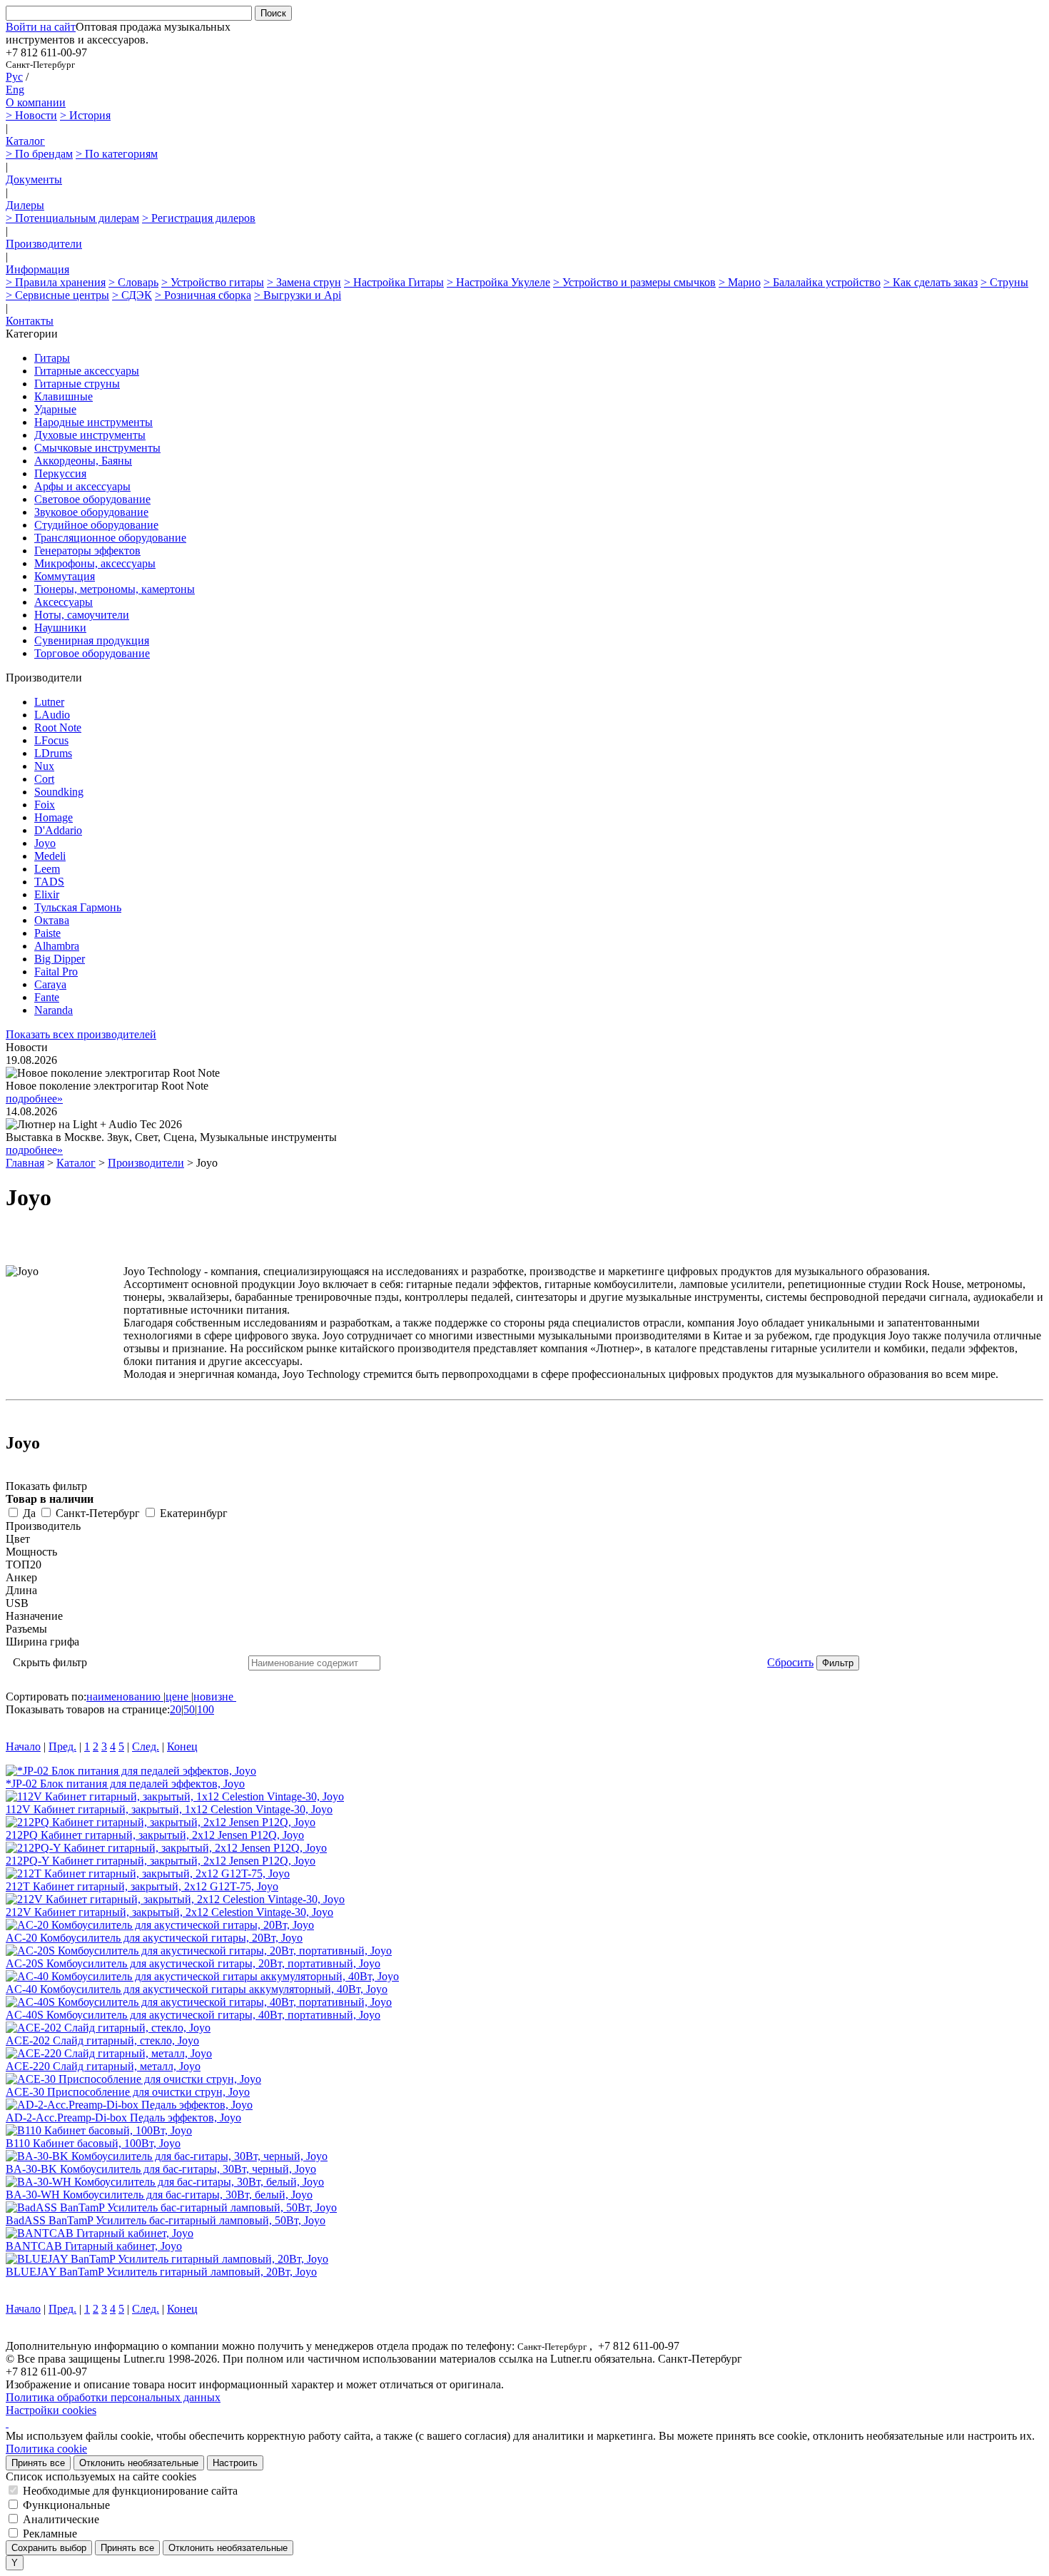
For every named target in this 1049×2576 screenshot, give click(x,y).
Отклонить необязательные (139, 2463)
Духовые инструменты (90, 435)
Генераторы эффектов (87, 551)
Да (29, 1513)
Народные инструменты (93, 422)
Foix (45, 805)
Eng (15, 90)
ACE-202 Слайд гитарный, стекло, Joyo (102, 2040)
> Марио (740, 282)
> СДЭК (132, 295)
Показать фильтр (46, 1486)
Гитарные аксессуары (87, 371)
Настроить (235, 2463)
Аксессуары (64, 602)
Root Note (58, 727)
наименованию (123, 1697)
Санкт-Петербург (98, 1513)
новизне (213, 1697)
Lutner (49, 702)
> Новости (31, 115)
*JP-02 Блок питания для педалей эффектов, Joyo (125, 1784)
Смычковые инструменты (97, 448)
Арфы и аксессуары (82, 486)
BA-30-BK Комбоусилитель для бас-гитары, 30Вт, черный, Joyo (161, 2169)
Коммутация (65, 576)
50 (189, 1709)
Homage (54, 817)
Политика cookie (46, 2449)
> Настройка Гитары (394, 282)
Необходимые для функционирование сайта (130, 2491)
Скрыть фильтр (50, 1662)
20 (176, 1709)
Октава (52, 920)
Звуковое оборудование (91, 512)
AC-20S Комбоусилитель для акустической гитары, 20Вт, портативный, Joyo (193, 1963)
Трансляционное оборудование (110, 538)
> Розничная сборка (203, 295)
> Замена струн (304, 282)
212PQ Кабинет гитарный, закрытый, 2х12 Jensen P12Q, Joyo (155, 1835)
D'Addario (58, 830)
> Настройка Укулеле (498, 282)
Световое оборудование (92, 499)
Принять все (38, 2463)
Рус (14, 77)
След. (146, 1746)
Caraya (50, 984)
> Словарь (133, 282)
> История (85, 115)
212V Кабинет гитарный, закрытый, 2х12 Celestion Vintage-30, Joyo (169, 1912)
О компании (36, 102)
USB (17, 1603)
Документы (34, 179)
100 (206, 1709)
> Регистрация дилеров (199, 218)
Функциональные (66, 2505)
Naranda (54, 1010)
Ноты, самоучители (82, 615)
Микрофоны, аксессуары (95, 563)
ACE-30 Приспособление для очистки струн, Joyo (128, 2092)
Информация (37, 269)
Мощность (31, 1552)
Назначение (34, 1616)
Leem (47, 869)
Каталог (25, 141)
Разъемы (26, 1629)
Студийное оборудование (96, 525)
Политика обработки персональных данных (113, 2397)
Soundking (59, 792)
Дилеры (25, 205)
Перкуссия (60, 473)
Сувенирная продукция (92, 640)
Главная (25, 1163)
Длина (21, 1590)
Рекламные (50, 2534)
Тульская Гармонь (78, 907)
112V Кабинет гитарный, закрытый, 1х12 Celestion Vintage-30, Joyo (169, 1809)
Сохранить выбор (49, 2548)
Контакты (30, 321)
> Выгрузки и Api (298, 295)
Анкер (21, 1577)
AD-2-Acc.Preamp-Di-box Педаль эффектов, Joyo (123, 2118)
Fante (47, 997)
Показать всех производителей (81, 1034)
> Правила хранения (56, 282)
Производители (44, 244)
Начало (23, 1746)
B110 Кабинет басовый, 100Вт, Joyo (93, 2143)
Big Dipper (60, 959)
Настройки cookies (51, 2410)
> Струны (1004, 282)
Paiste (47, 933)
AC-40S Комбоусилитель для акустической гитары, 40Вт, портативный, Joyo (193, 2015)
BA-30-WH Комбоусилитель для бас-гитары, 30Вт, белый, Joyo (159, 2195)
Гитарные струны (77, 384)
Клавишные (64, 396)
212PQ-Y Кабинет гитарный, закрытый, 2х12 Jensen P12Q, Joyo (161, 1861)
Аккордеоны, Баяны (83, 461)
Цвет (18, 1539)
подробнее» (34, 1099)
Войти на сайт (41, 27)
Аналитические (61, 2519)
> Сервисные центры (57, 295)
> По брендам (39, 154)
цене (177, 1697)
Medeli (50, 856)
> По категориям (117, 154)
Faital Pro (56, 972)
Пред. (62, 1746)
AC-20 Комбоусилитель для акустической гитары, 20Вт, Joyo (154, 1938)
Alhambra (57, 946)
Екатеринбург (194, 1513)
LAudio (52, 715)
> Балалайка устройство (822, 282)
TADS (49, 882)
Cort (44, 779)
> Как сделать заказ (931, 282)
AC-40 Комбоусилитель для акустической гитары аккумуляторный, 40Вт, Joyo (197, 1989)
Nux (44, 766)
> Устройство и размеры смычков (634, 282)
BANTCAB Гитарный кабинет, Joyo (94, 2246)
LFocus (51, 740)
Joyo (45, 843)
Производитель (43, 1526)
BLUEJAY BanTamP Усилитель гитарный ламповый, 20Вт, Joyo (161, 2272)
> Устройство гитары (213, 282)
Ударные (55, 409)
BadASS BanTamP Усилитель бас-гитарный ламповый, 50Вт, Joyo (166, 2220)
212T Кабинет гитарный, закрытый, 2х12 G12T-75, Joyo (142, 1886)
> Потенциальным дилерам (72, 218)
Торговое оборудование (92, 653)
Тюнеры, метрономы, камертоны (115, 589)
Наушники (60, 628)
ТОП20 (24, 1565)
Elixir (47, 894)
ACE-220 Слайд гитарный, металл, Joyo (103, 2066)
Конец (182, 1746)
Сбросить (790, 1662)
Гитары (52, 358)
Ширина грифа (42, 1642)
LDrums (53, 753)
